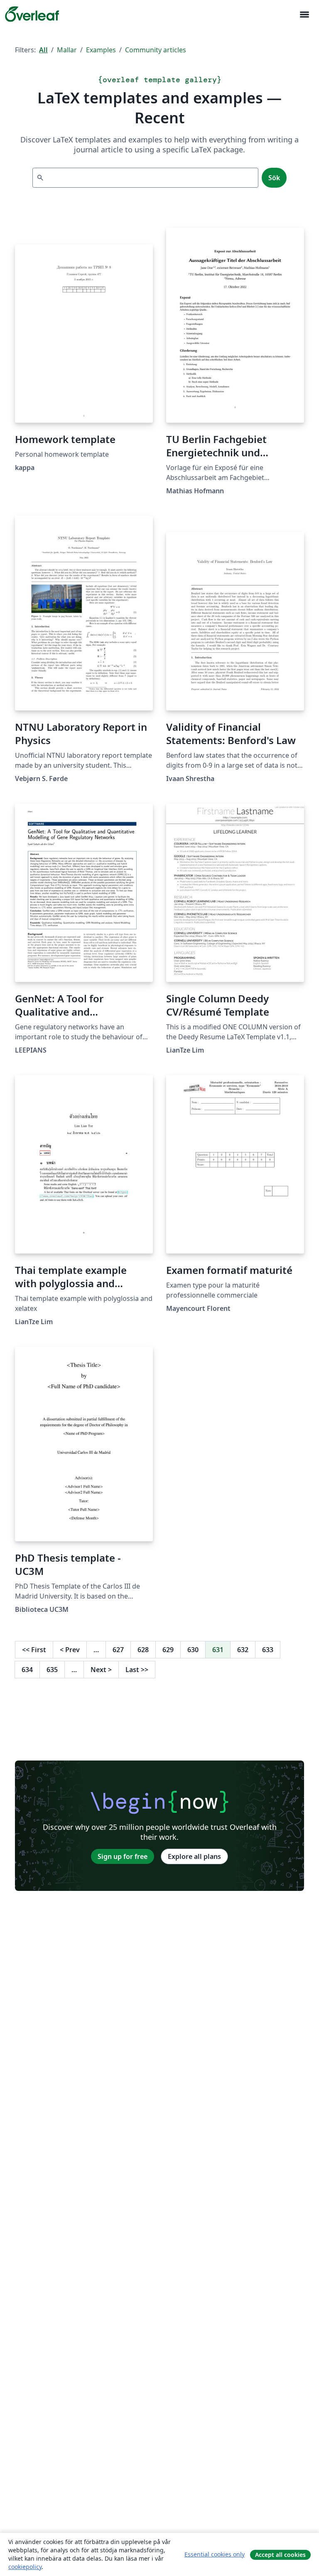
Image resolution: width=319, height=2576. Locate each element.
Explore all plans (194, 1856)
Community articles (156, 50)
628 (143, 1650)
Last (137, 1670)
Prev (70, 1650)
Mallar (67, 50)
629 (168, 1650)
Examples (101, 50)
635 (52, 1670)
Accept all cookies (280, 2555)
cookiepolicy (25, 2567)
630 (193, 1650)
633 (268, 1650)
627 (118, 1650)
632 (243, 1650)
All (43, 50)
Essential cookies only (215, 2554)
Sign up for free (123, 1856)
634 (27, 1670)
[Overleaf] (32, 14)
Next (101, 1670)
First (34, 1650)
